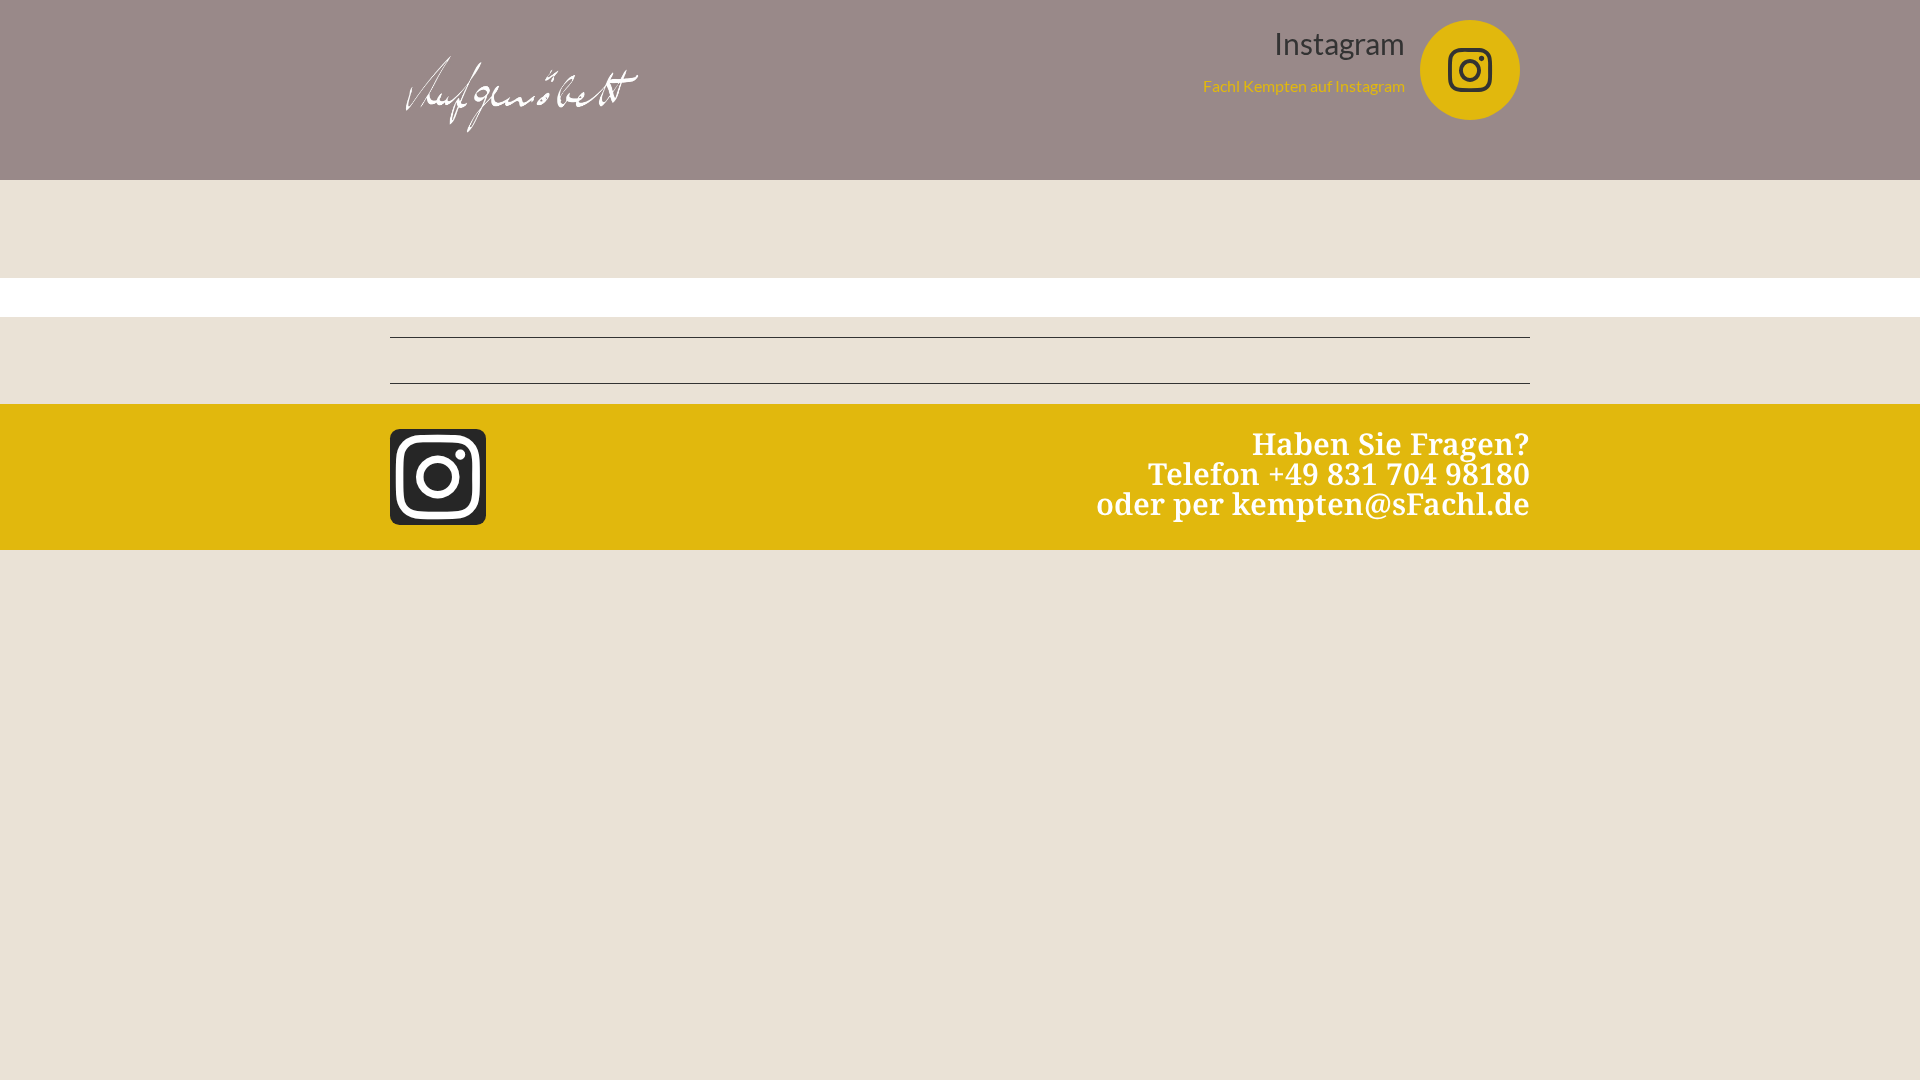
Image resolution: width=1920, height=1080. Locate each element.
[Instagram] (1470, 70)
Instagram (1339, 43)
